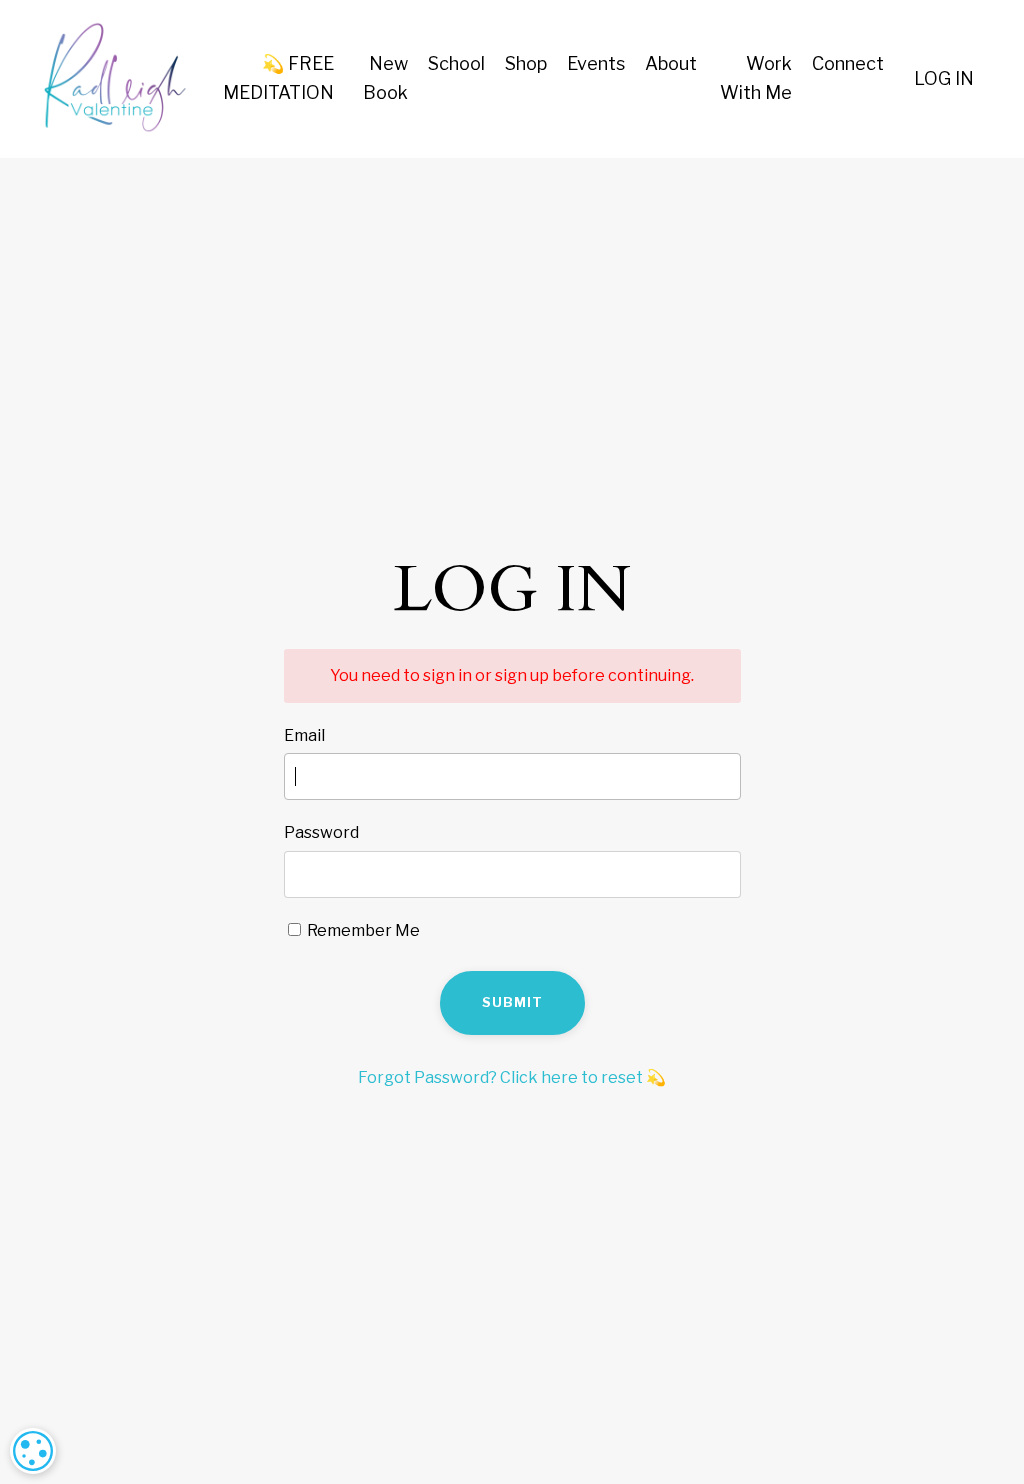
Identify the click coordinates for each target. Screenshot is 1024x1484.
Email (304, 735)
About (671, 63)
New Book (385, 78)
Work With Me (756, 78)
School (456, 63)
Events (596, 63)
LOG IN (944, 78)
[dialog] (33, 1451)
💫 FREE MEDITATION (278, 78)
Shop (526, 63)
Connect (848, 63)
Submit (512, 1002)
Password (321, 832)
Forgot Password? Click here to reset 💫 (512, 1077)
